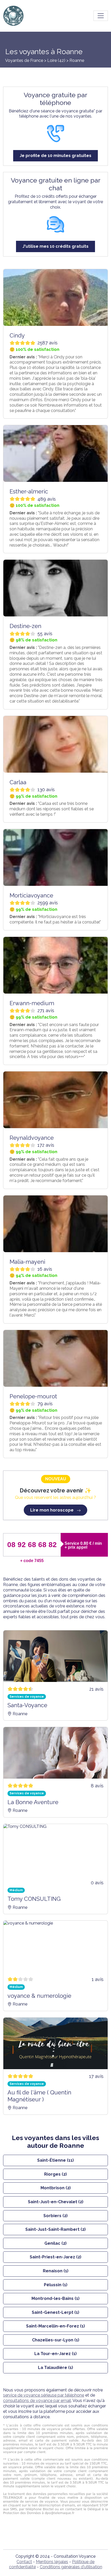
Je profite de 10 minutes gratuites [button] (55, 156)
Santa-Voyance (27, 1705)
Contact (24, 2562)
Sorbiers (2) (55, 2216)
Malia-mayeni (27, 1262)
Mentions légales (52, 2562)
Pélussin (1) (56, 2285)
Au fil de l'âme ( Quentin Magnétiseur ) (39, 2096)
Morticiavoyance (31, 895)
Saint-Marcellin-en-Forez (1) (55, 2326)
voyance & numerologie (39, 1996)
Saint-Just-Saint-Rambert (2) (55, 2229)
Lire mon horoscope (52, 1510)
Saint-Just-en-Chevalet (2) (56, 2202)
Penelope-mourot (33, 1396)
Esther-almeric (29, 491)
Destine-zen (25, 626)
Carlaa (18, 782)
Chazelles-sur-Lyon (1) (56, 2340)
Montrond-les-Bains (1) (55, 2298)
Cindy (17, 335)
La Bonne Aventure (33, 1802)
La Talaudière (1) (55, 2368)
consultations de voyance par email (37, 2401)
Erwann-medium (32, 1003)
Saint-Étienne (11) (55, 2160)
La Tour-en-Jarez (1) (55, 2354)
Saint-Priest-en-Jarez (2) (55, 2257)
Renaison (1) (56, 2271)
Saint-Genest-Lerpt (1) (55, 2312)
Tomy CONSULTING (34, 1899)
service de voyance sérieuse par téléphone (44, 2395)
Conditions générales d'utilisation (71, 2567)
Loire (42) (57, 60)
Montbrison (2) (56, 2188)
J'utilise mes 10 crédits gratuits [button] (55, 246)
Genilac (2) (55, 2243)
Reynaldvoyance (32, 1138)
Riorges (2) (55, 2174)
